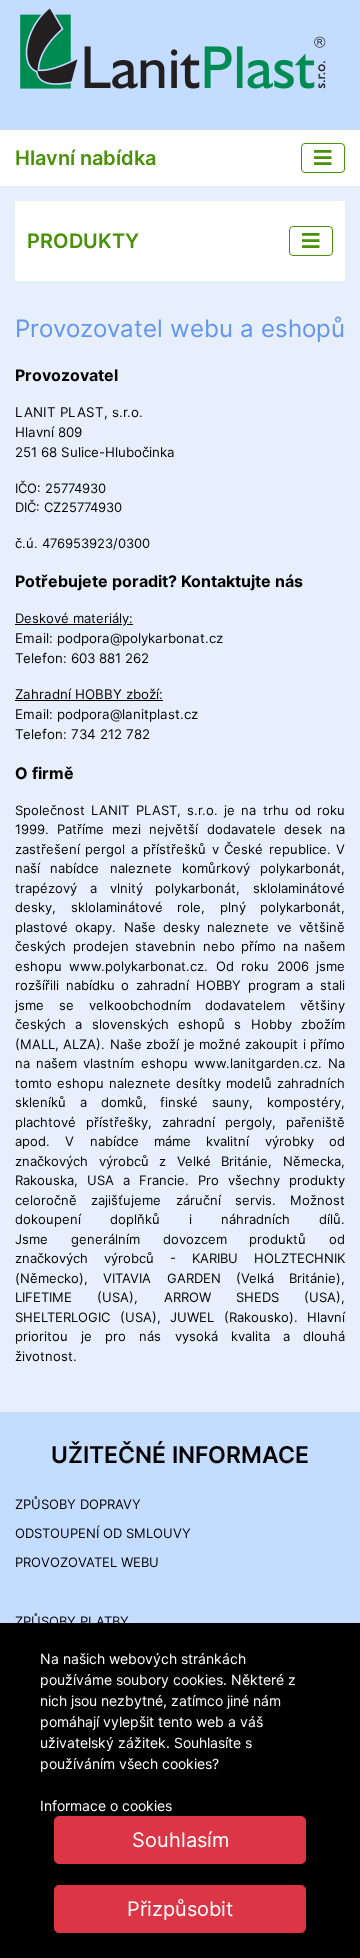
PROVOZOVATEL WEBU (87, 1562)
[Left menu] (311, 241)
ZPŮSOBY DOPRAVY (78, 1504)
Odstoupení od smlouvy (103, 1533)
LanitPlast (180, 51)
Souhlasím (180, 1840)
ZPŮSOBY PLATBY (72, 1621)
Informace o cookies (106, 1805)
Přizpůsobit (180, 1909)
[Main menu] (323, 158)
